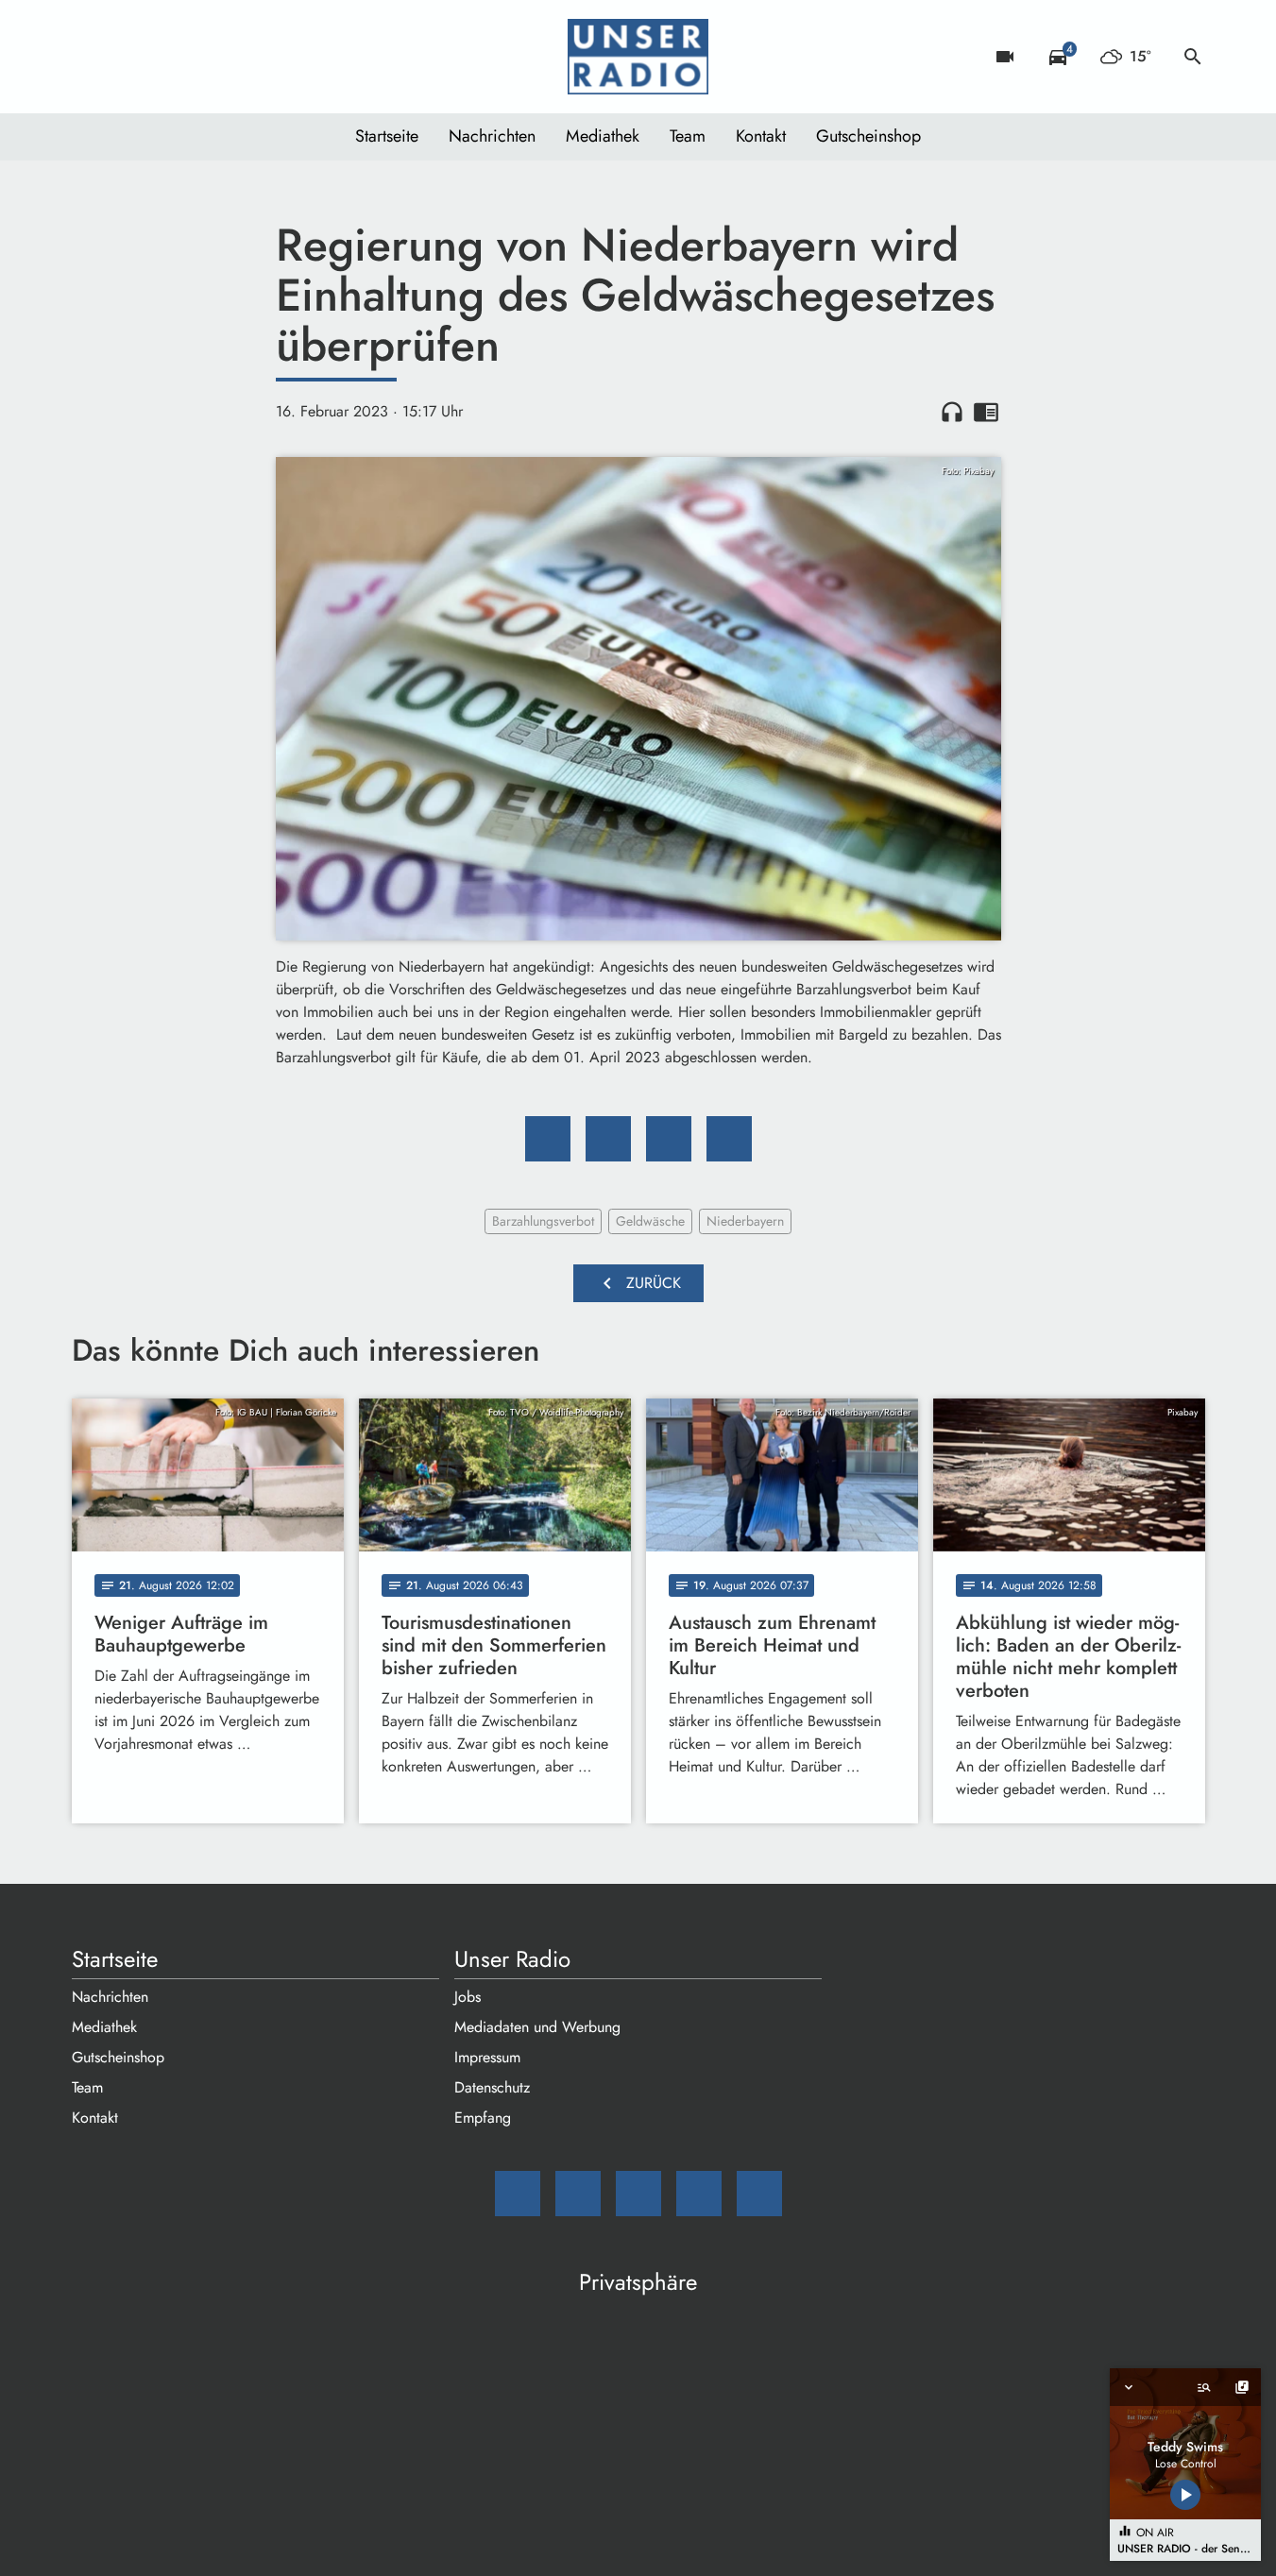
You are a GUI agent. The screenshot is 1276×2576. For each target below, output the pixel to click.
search (1193, 57)
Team (688, 136)
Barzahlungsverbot (543, 1221)
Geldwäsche (650, 1221)
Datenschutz (492, 2087)
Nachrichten (492, 136)
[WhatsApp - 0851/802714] (242, 57)
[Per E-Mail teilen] (729, 1139)
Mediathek (603, 136)
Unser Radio (512, 1959)
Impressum (487, 2057)
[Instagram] (166, 57)
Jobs (468, 1997)
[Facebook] (128, 57)
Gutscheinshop (868, 136)
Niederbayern (745, 1221)
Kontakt (761, 136)
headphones (952, 412)
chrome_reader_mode (986, 412)
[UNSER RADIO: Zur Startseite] (638, 57)
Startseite (387, 136)
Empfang (483, 2118)
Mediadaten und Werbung (537, 2027)
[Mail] (91, 57)
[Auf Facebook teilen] (548, 1139)
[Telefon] (204, 57)
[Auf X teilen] (608, 1139)
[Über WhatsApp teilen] (669, 1139)
